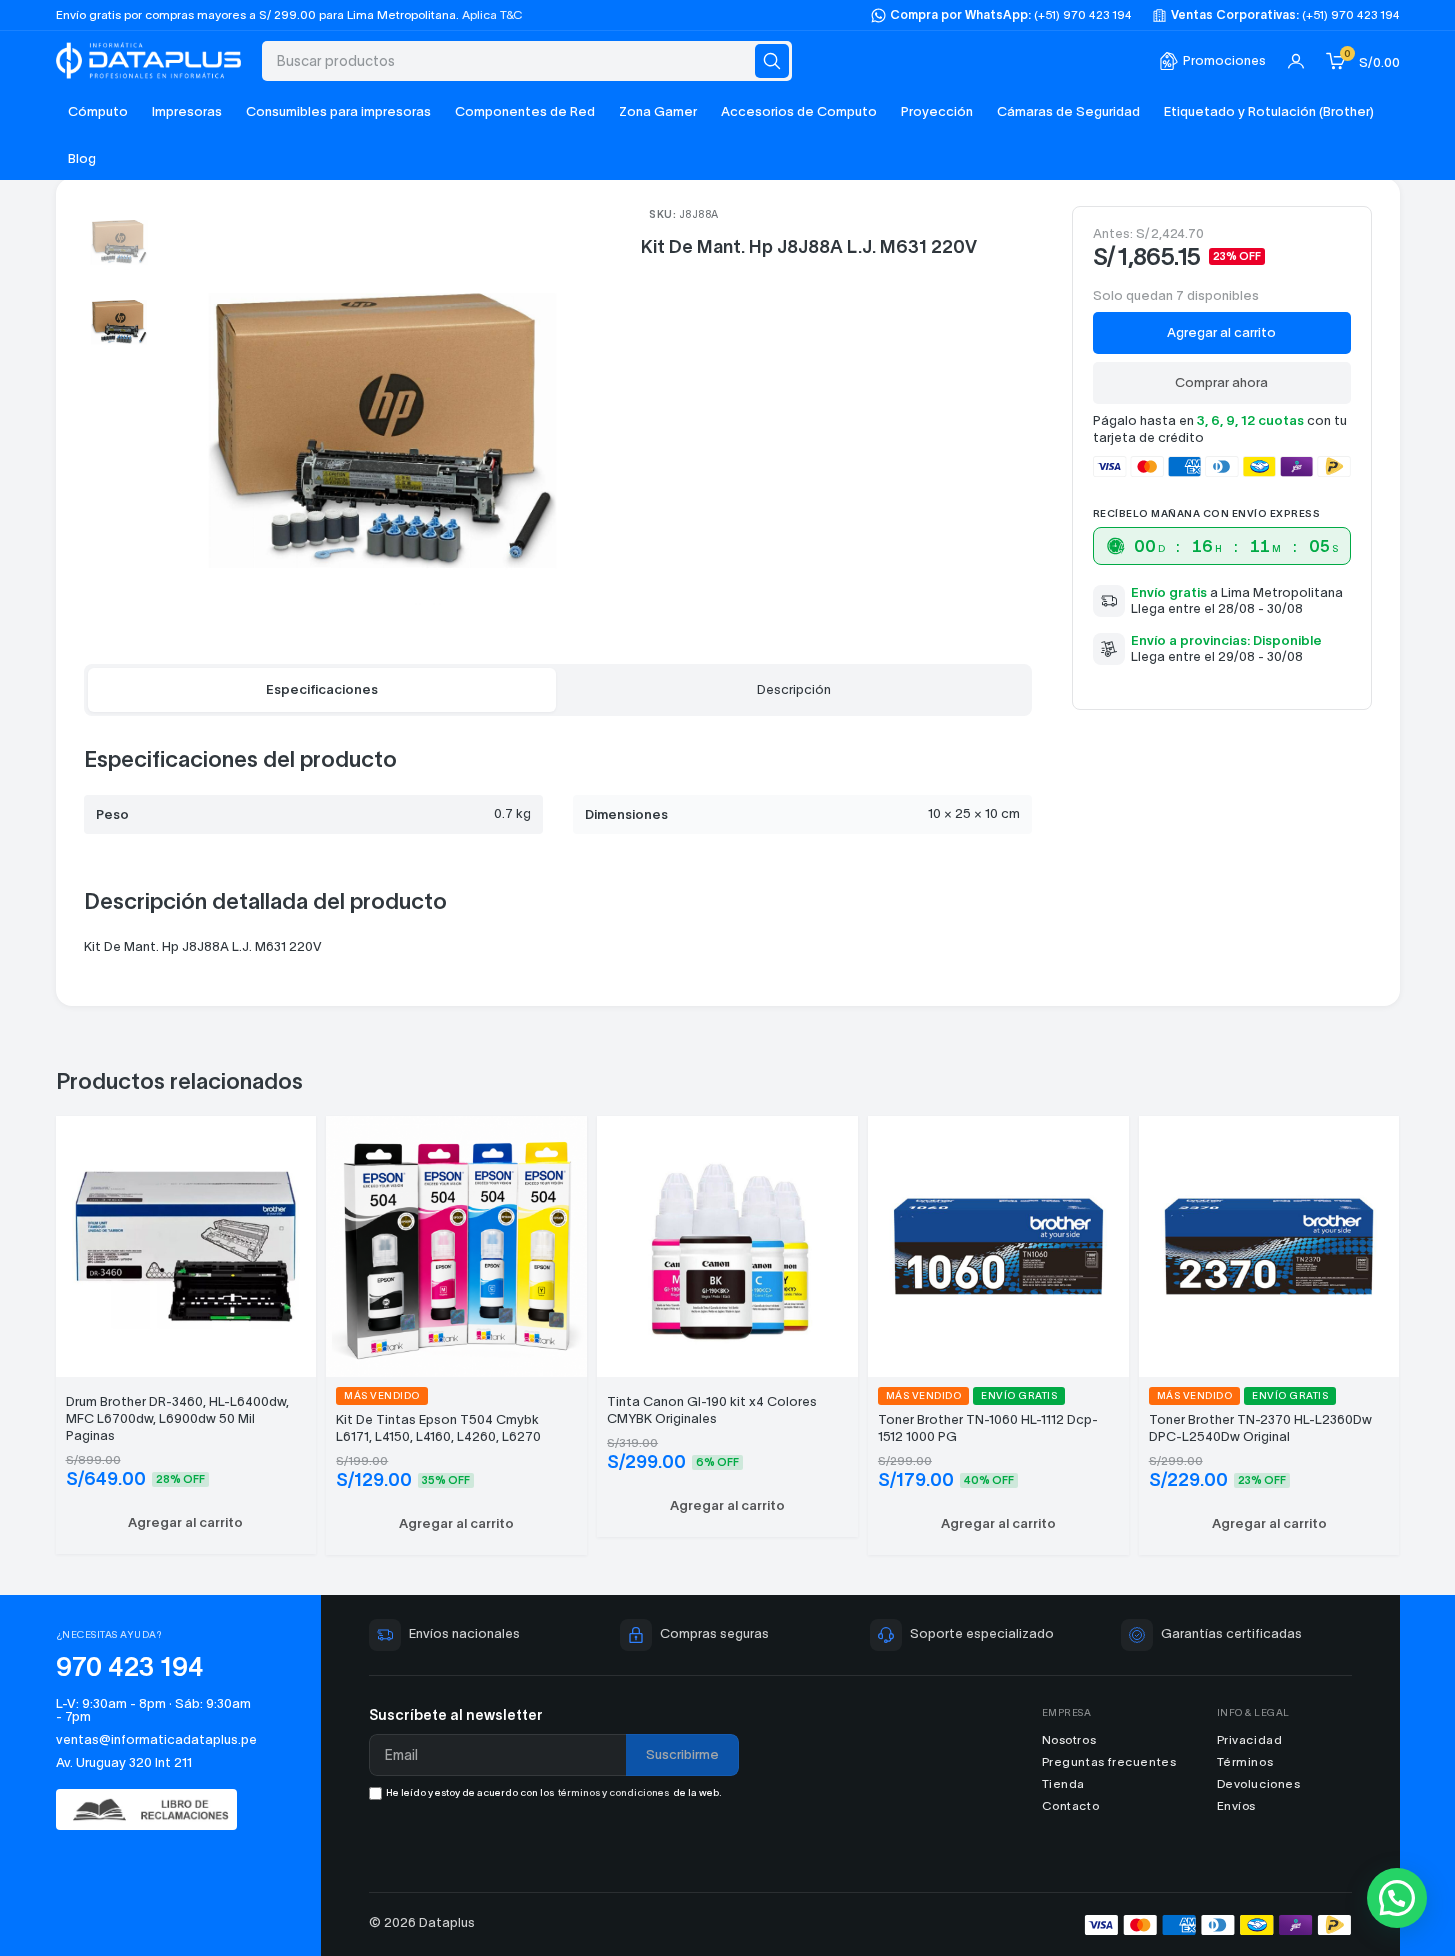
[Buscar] (772, 61)
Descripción (794, 689)
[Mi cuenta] (1296, 61)
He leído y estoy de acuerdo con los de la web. (554, 1792)
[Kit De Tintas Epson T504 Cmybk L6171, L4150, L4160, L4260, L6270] (456, 1243)
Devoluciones (1259, 1783)
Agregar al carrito (1221, 332)
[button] (186, 1523)
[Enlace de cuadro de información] (1212, 61)
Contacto (1071, 1805)
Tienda (1064, 1783)
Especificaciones (322, 689)
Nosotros (1069, 1739)
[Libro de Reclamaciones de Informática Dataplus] (157, 1809)
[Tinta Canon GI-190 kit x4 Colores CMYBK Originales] (727, 1243)
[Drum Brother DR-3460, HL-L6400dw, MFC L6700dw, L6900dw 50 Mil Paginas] (186, 1243)
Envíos (1237, 1805)
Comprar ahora (1221, 382)
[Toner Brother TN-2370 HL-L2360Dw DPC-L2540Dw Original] (1269, 1243)
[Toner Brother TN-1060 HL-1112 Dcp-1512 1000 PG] (998, 1243)
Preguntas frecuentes (1109, 1761)
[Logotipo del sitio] (149, 58)
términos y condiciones (613, 1792)
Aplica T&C (492, 14)
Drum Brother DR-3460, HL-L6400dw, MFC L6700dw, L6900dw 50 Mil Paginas (177, 1418)
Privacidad (1250, 1739)
